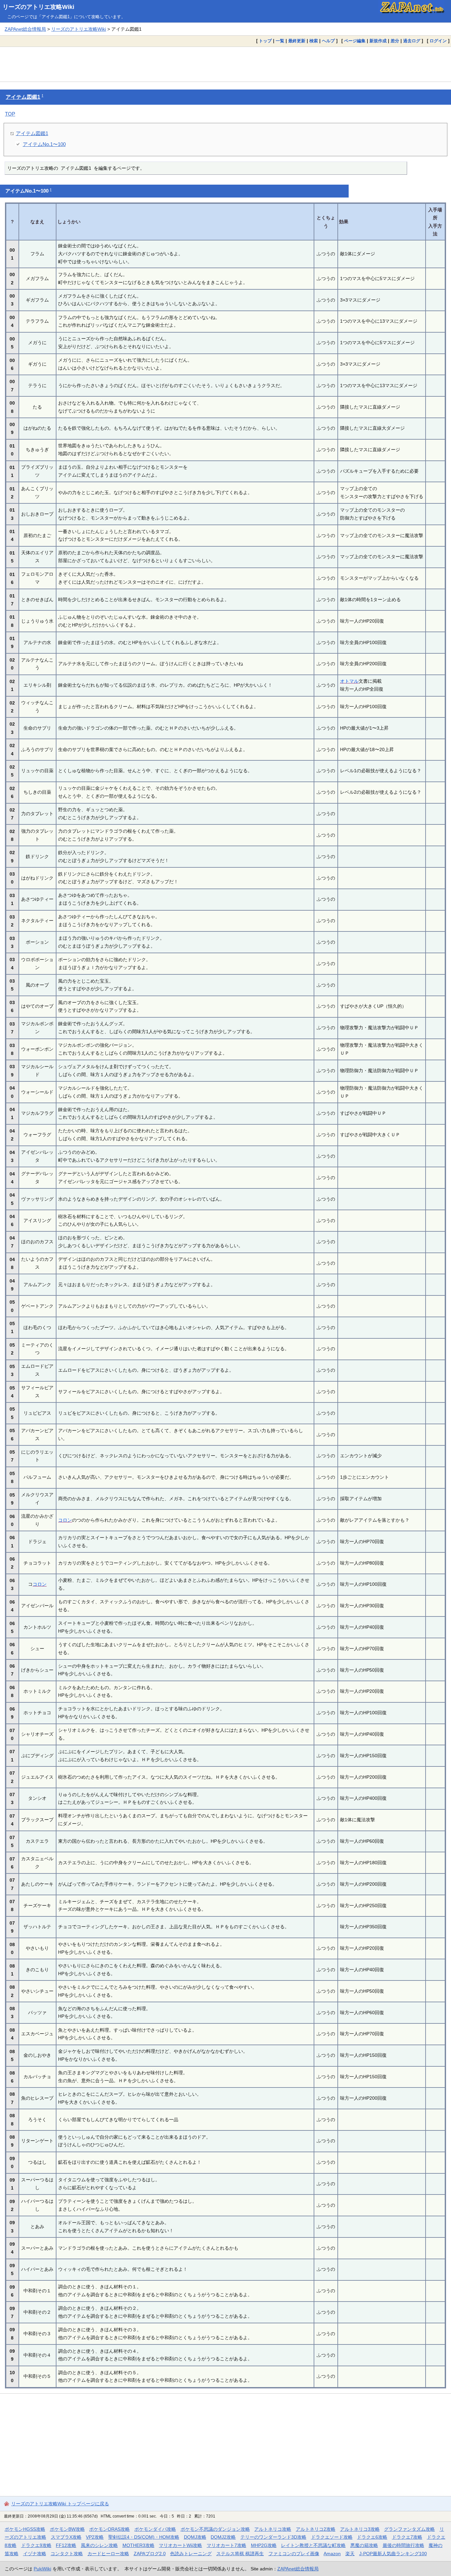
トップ (265, 41)
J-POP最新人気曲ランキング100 (393, 2554)
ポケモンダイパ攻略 (155, 2529)
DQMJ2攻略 (223, 2537)
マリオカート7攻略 (226, 2545)
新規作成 (378, 41)
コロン (65, 1520)
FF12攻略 (66, 2545)
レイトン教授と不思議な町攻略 (313, 2545)
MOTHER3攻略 (139, 2545)
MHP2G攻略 (264, 2545)
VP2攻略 (95, 2537)
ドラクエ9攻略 (36, 2545)
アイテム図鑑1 (23, 97)
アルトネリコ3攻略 (360, 2529)
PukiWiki (42, 2569)
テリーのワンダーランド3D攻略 (273, 2537)
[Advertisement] (225, 64)
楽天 (350, 2554)
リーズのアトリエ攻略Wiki (38, 7)
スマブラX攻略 (66, 2537)
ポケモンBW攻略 (67, 2529)
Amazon (332, 2554)
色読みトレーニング (191, 2554)
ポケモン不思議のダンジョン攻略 (215, 2529)
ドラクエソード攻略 (332, 2537)
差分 (395, 41)
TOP (10, 114)
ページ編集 (355, 41)
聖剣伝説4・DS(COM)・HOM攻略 (144, 2537)
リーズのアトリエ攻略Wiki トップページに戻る (60, 2504)
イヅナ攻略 (35, 2554)
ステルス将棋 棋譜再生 (240, 2554)
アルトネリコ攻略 (273, 2529)
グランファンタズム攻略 (409, 2529)
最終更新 (297, 41)
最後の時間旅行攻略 (403, 2545)
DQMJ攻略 (195, 2537)
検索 (314, 41)
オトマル (349, 681)
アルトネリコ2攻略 (316, 2529)
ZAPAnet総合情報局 (25, 29)
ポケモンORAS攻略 (109, 2529)
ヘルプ (328, 41)
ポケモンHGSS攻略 (25, 2529)
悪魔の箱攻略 (364, 2545)
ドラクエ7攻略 (407, 2537)
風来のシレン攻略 (99, 2545)
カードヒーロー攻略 (108, 2554)
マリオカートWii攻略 (180, 2545)
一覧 (280, 41)
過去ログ (412, 41)
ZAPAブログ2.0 (150, 2554)
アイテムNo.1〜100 (44, 144)
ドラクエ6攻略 (372, 2537)
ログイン (438, 41)
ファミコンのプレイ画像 (294, 2554)
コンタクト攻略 (67, 2554)
